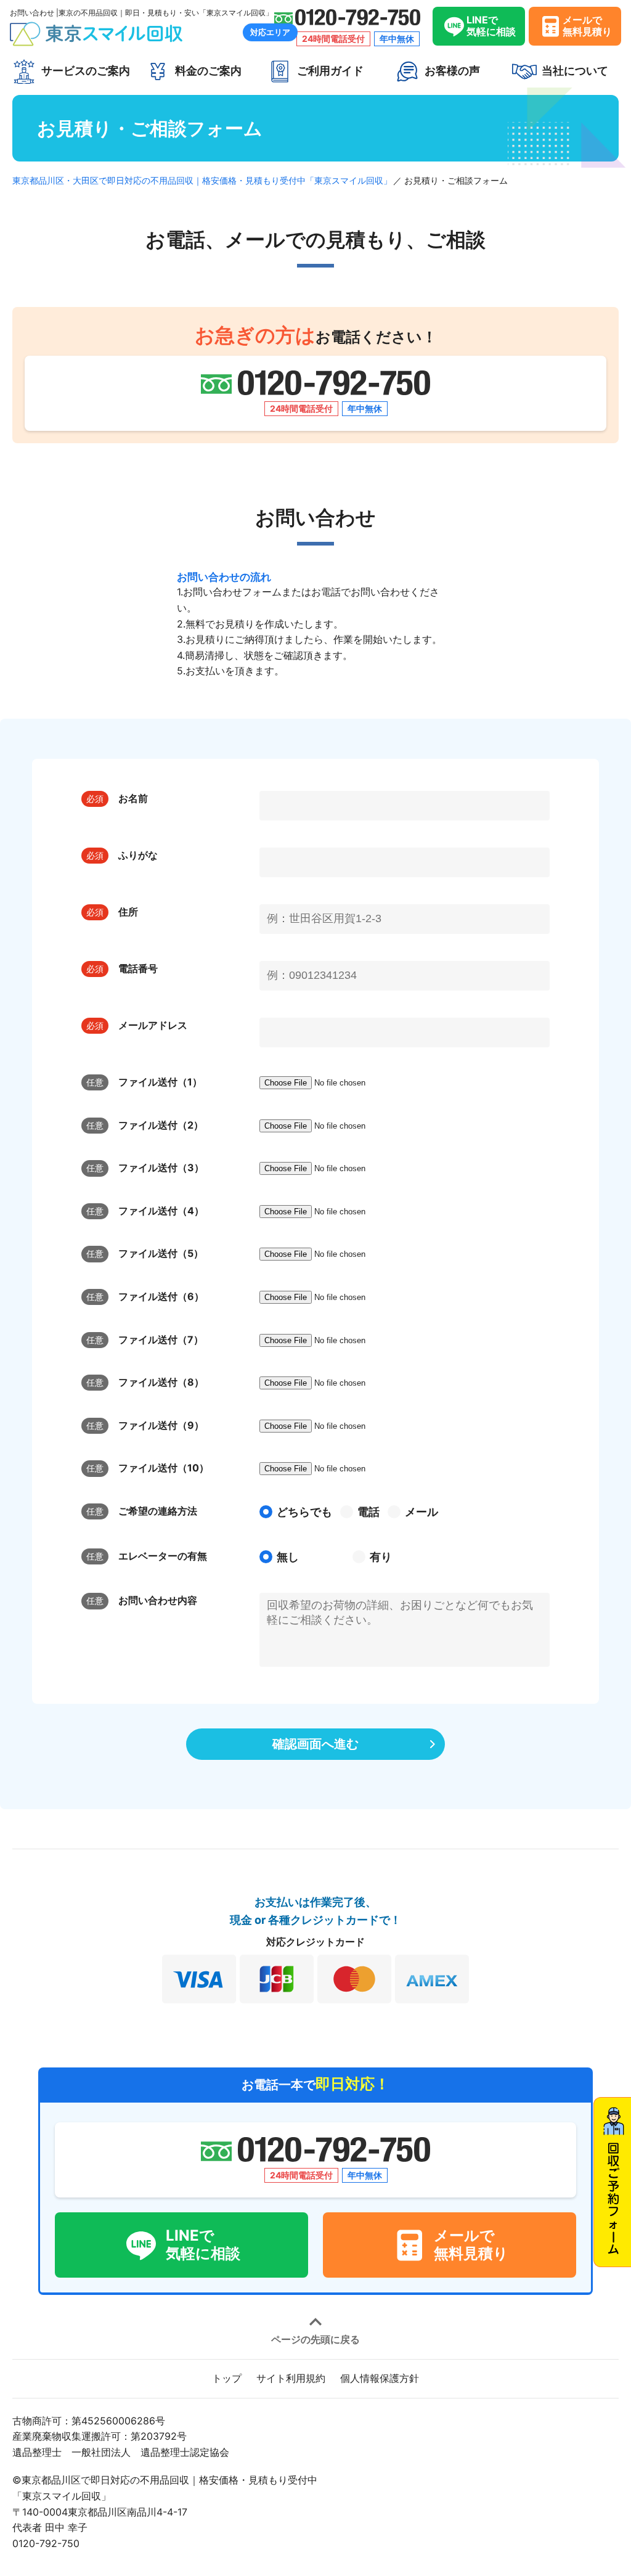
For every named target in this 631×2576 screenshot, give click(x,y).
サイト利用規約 (291, 2378)
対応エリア (270, 32)
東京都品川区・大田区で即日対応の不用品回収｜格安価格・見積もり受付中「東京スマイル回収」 (202, 180)
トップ (227, 2378)
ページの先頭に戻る (315, 2339)
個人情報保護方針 (380, 2378)
